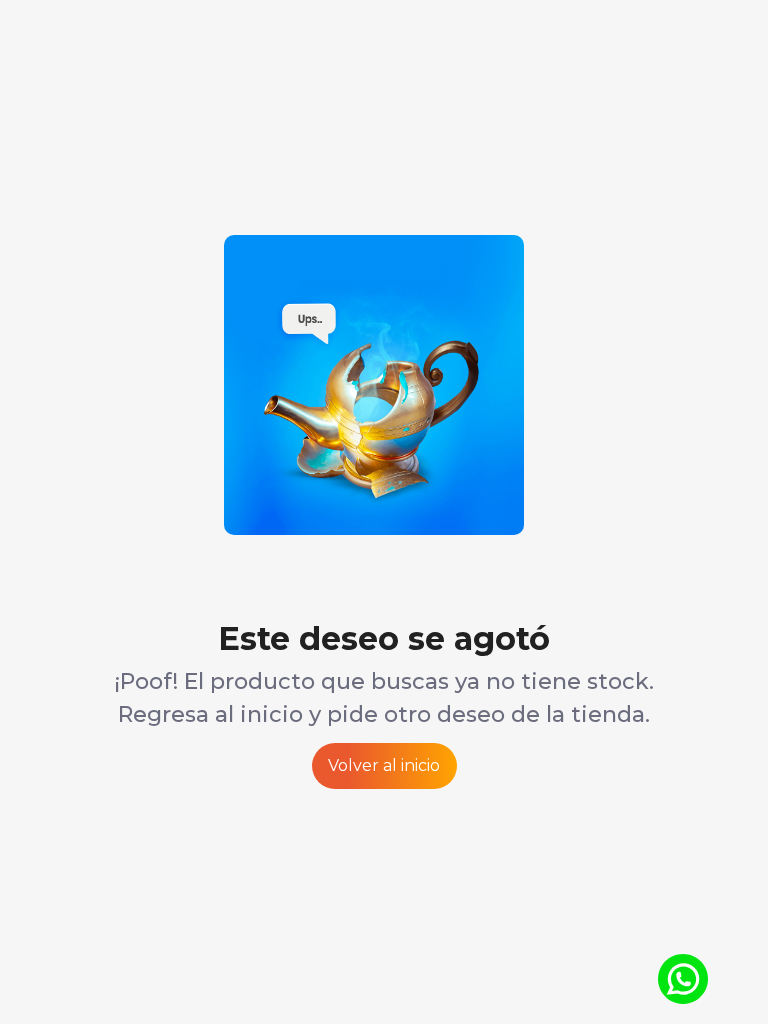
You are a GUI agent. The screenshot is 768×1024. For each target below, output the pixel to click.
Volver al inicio (384, 765)
